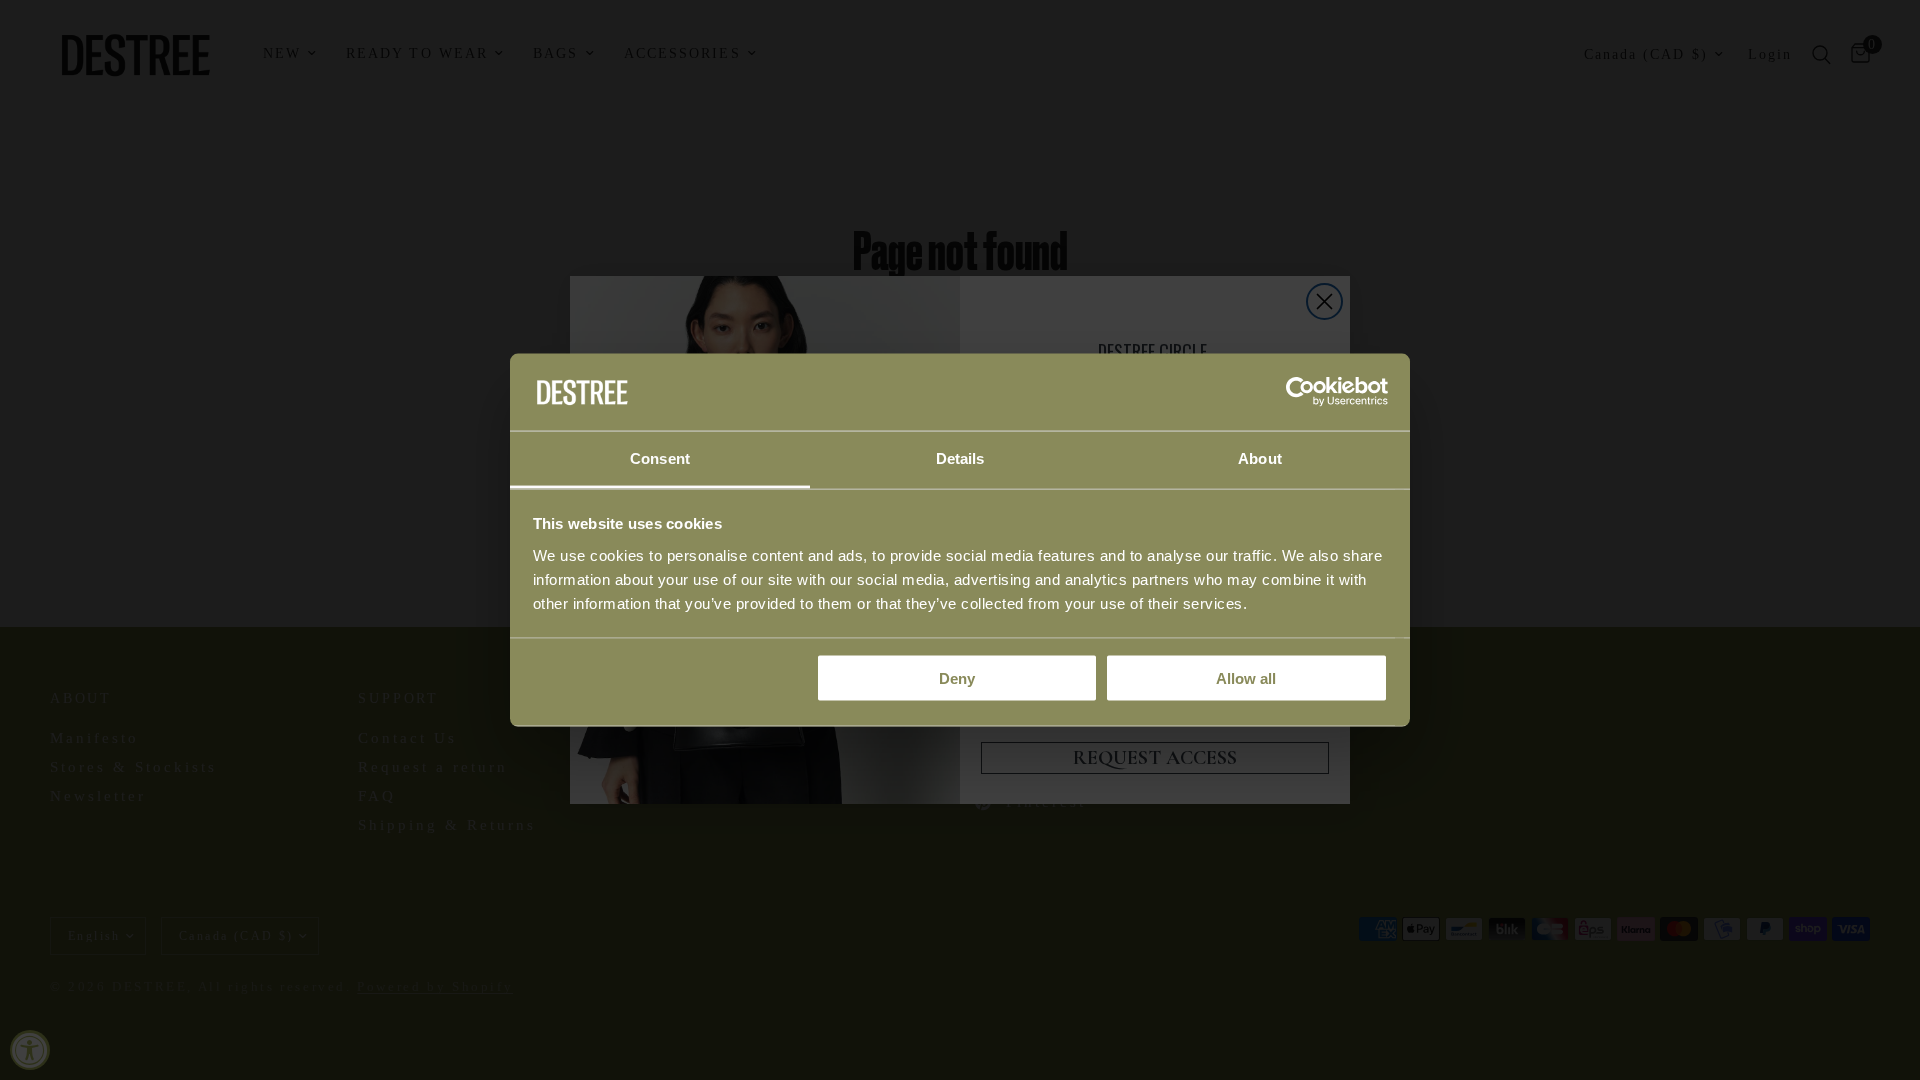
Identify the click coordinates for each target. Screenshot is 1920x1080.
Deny (957, 678)
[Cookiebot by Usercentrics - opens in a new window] (1300, 392)
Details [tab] (960, 457)
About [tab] (1260, 457)
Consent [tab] (660, 457)
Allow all (1246, 678)
